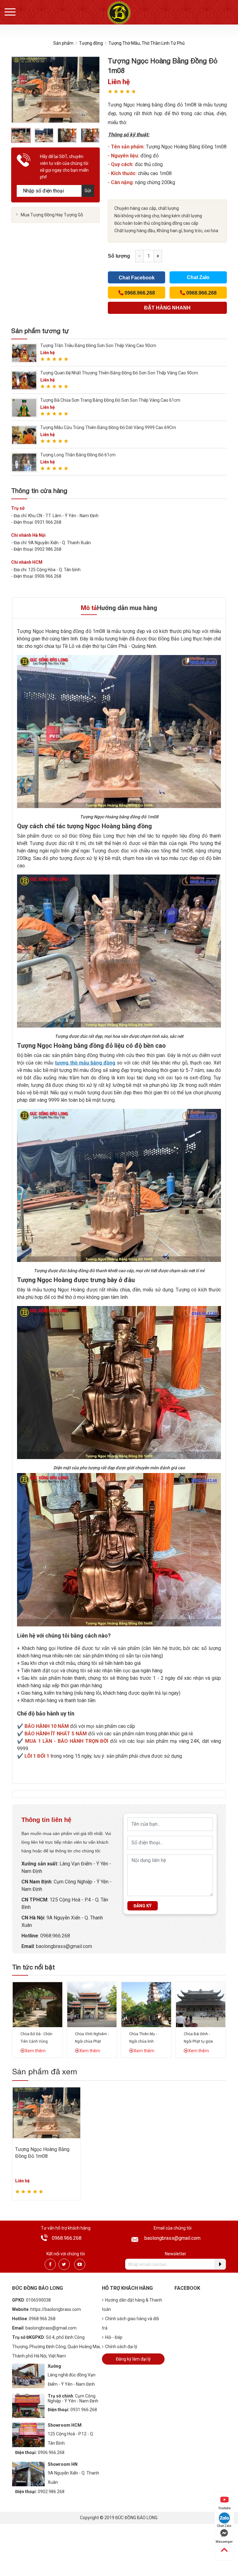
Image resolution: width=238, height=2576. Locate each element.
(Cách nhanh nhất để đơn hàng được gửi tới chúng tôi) (167, 310)
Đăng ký (143, 1906)
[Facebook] (50, 2264)
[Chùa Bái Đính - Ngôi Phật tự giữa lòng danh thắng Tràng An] (201, 2004)
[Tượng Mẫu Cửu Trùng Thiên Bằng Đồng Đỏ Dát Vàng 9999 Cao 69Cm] (24, 435)
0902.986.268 (51, 2492)
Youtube (224, 2508)
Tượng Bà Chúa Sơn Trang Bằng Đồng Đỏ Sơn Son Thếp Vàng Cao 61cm (110, 400)
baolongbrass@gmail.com (64, 1946)
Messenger (224, 2542)
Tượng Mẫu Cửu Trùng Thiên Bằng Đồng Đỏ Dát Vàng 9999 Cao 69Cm (108, 427)
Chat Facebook (137, 278)
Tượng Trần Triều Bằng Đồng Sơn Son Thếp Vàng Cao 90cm (98, 346)
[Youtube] (80, 2264)
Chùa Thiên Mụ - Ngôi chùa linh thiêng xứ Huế (143, 2041)
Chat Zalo (198, 277)
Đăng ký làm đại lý (133, 2359)
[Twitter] (64, 2264)
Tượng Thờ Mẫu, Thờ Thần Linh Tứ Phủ (147, 43)
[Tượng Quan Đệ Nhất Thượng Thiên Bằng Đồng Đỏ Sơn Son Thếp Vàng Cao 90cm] (24, 380)
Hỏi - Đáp (114, 2337)
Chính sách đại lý (121, 2347)
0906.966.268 (51, 2452)
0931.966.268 (84, 2410)
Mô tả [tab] (89, 608)
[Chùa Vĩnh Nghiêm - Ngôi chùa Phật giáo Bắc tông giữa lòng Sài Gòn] (92, 2004)
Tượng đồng (91, 43)
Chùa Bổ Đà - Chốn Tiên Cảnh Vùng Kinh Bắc (36, 2041)
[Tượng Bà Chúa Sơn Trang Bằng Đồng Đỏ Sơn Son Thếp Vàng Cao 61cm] (24, 407)
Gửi (88, 191)
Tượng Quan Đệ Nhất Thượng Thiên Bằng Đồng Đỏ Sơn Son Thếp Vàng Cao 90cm (119, 373)
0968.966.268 (55, 1936)
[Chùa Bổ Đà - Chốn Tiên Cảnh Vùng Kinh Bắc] (37, 2004)
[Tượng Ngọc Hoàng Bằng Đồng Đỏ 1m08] (46, 2112)
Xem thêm (35, 2051)
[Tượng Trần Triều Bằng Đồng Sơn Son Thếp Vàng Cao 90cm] (24, 353)
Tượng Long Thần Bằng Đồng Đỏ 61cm (78, 455)
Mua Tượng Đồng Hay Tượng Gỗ (52, 215)
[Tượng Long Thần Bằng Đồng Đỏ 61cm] (24, 462)
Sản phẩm (63, 43)
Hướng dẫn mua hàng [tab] (127, 608)
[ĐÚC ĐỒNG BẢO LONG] (119, 13)
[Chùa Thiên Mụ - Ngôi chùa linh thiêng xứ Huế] (146, 2004)
